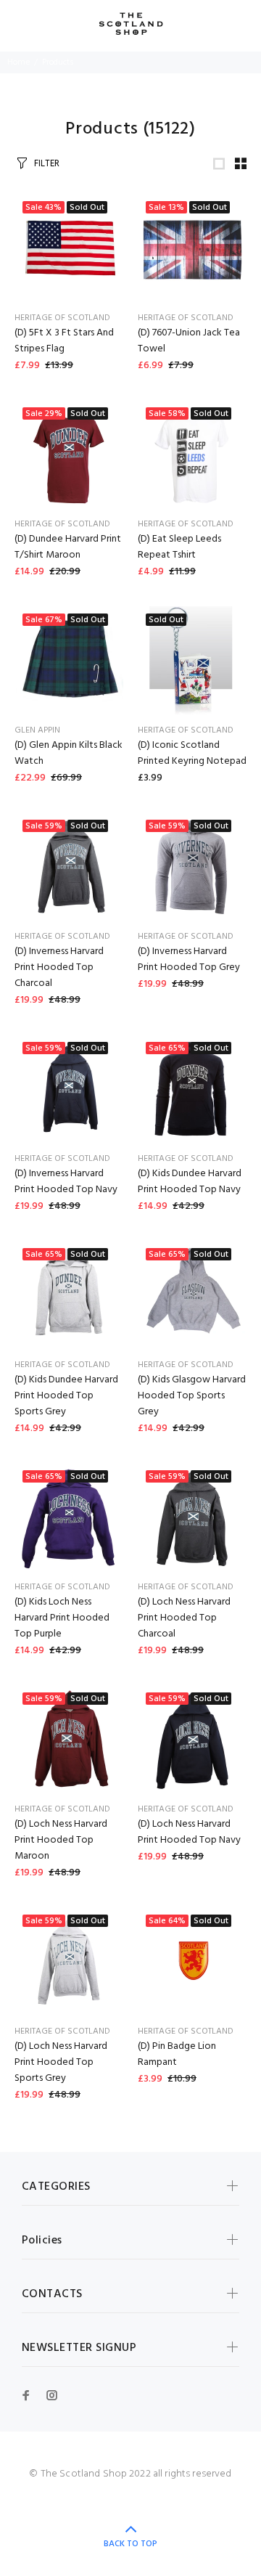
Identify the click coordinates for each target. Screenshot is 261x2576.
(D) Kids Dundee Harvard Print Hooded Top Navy (190, 1182)
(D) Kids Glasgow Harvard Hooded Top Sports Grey (192, 1396)
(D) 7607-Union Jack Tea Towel (189, 341)
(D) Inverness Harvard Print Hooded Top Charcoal (59, 967)
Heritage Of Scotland (62, 318)
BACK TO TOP (130, 2544)
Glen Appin (37, 730)
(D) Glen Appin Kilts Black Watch (69, 753)
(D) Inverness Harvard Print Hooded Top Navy (66, 1182)
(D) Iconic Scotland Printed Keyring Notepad (192, 753)
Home (18, 62)
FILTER (47, 164)
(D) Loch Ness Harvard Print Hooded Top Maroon (61, 1840)
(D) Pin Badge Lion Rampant (177, 2054)
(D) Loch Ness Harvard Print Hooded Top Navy (189, 1832)
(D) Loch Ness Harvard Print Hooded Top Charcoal (184, 1618)
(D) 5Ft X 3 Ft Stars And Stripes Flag (64, 341)
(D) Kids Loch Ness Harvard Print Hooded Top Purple (62, 1618)
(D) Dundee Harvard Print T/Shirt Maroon (68, 547)
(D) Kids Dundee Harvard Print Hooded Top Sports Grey (66, 1396)
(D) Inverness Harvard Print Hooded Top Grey (189, 959)
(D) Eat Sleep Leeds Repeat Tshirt (179, 547)
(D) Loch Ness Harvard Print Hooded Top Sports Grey (61, 2062)
